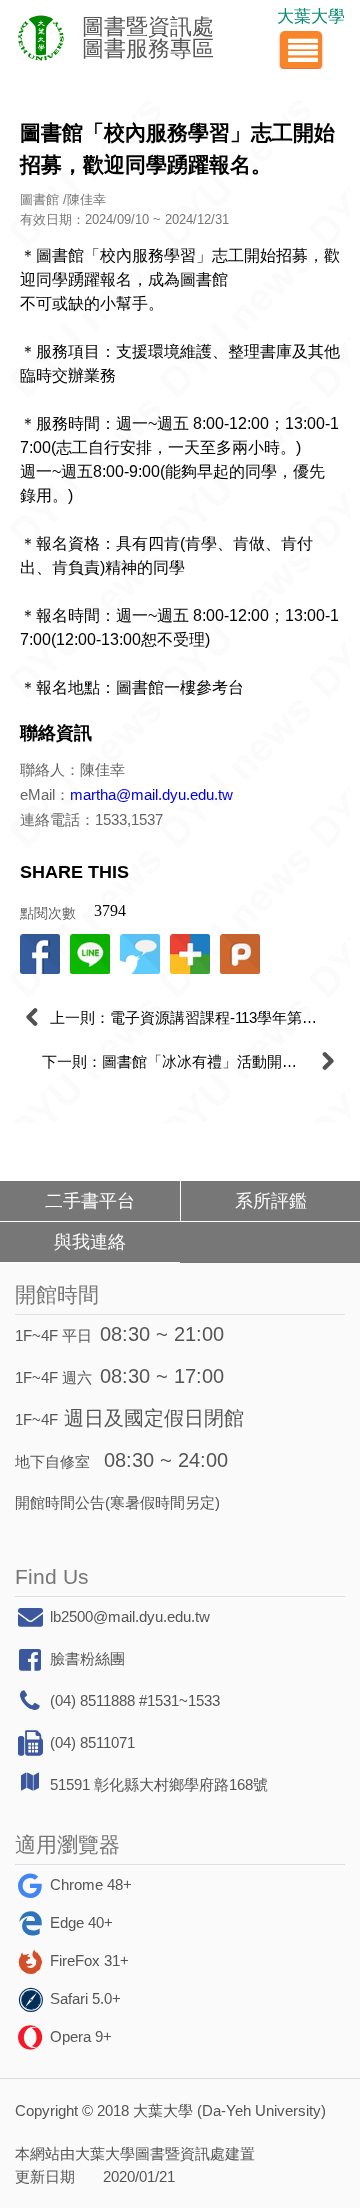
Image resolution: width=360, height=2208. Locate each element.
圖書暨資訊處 (180, 2153)
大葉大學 (311, 16)
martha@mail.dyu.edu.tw (151, 794)
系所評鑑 (271, 1201)
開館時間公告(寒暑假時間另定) (117, 1502)
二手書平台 (90, 1201)
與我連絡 (90, 1242)
